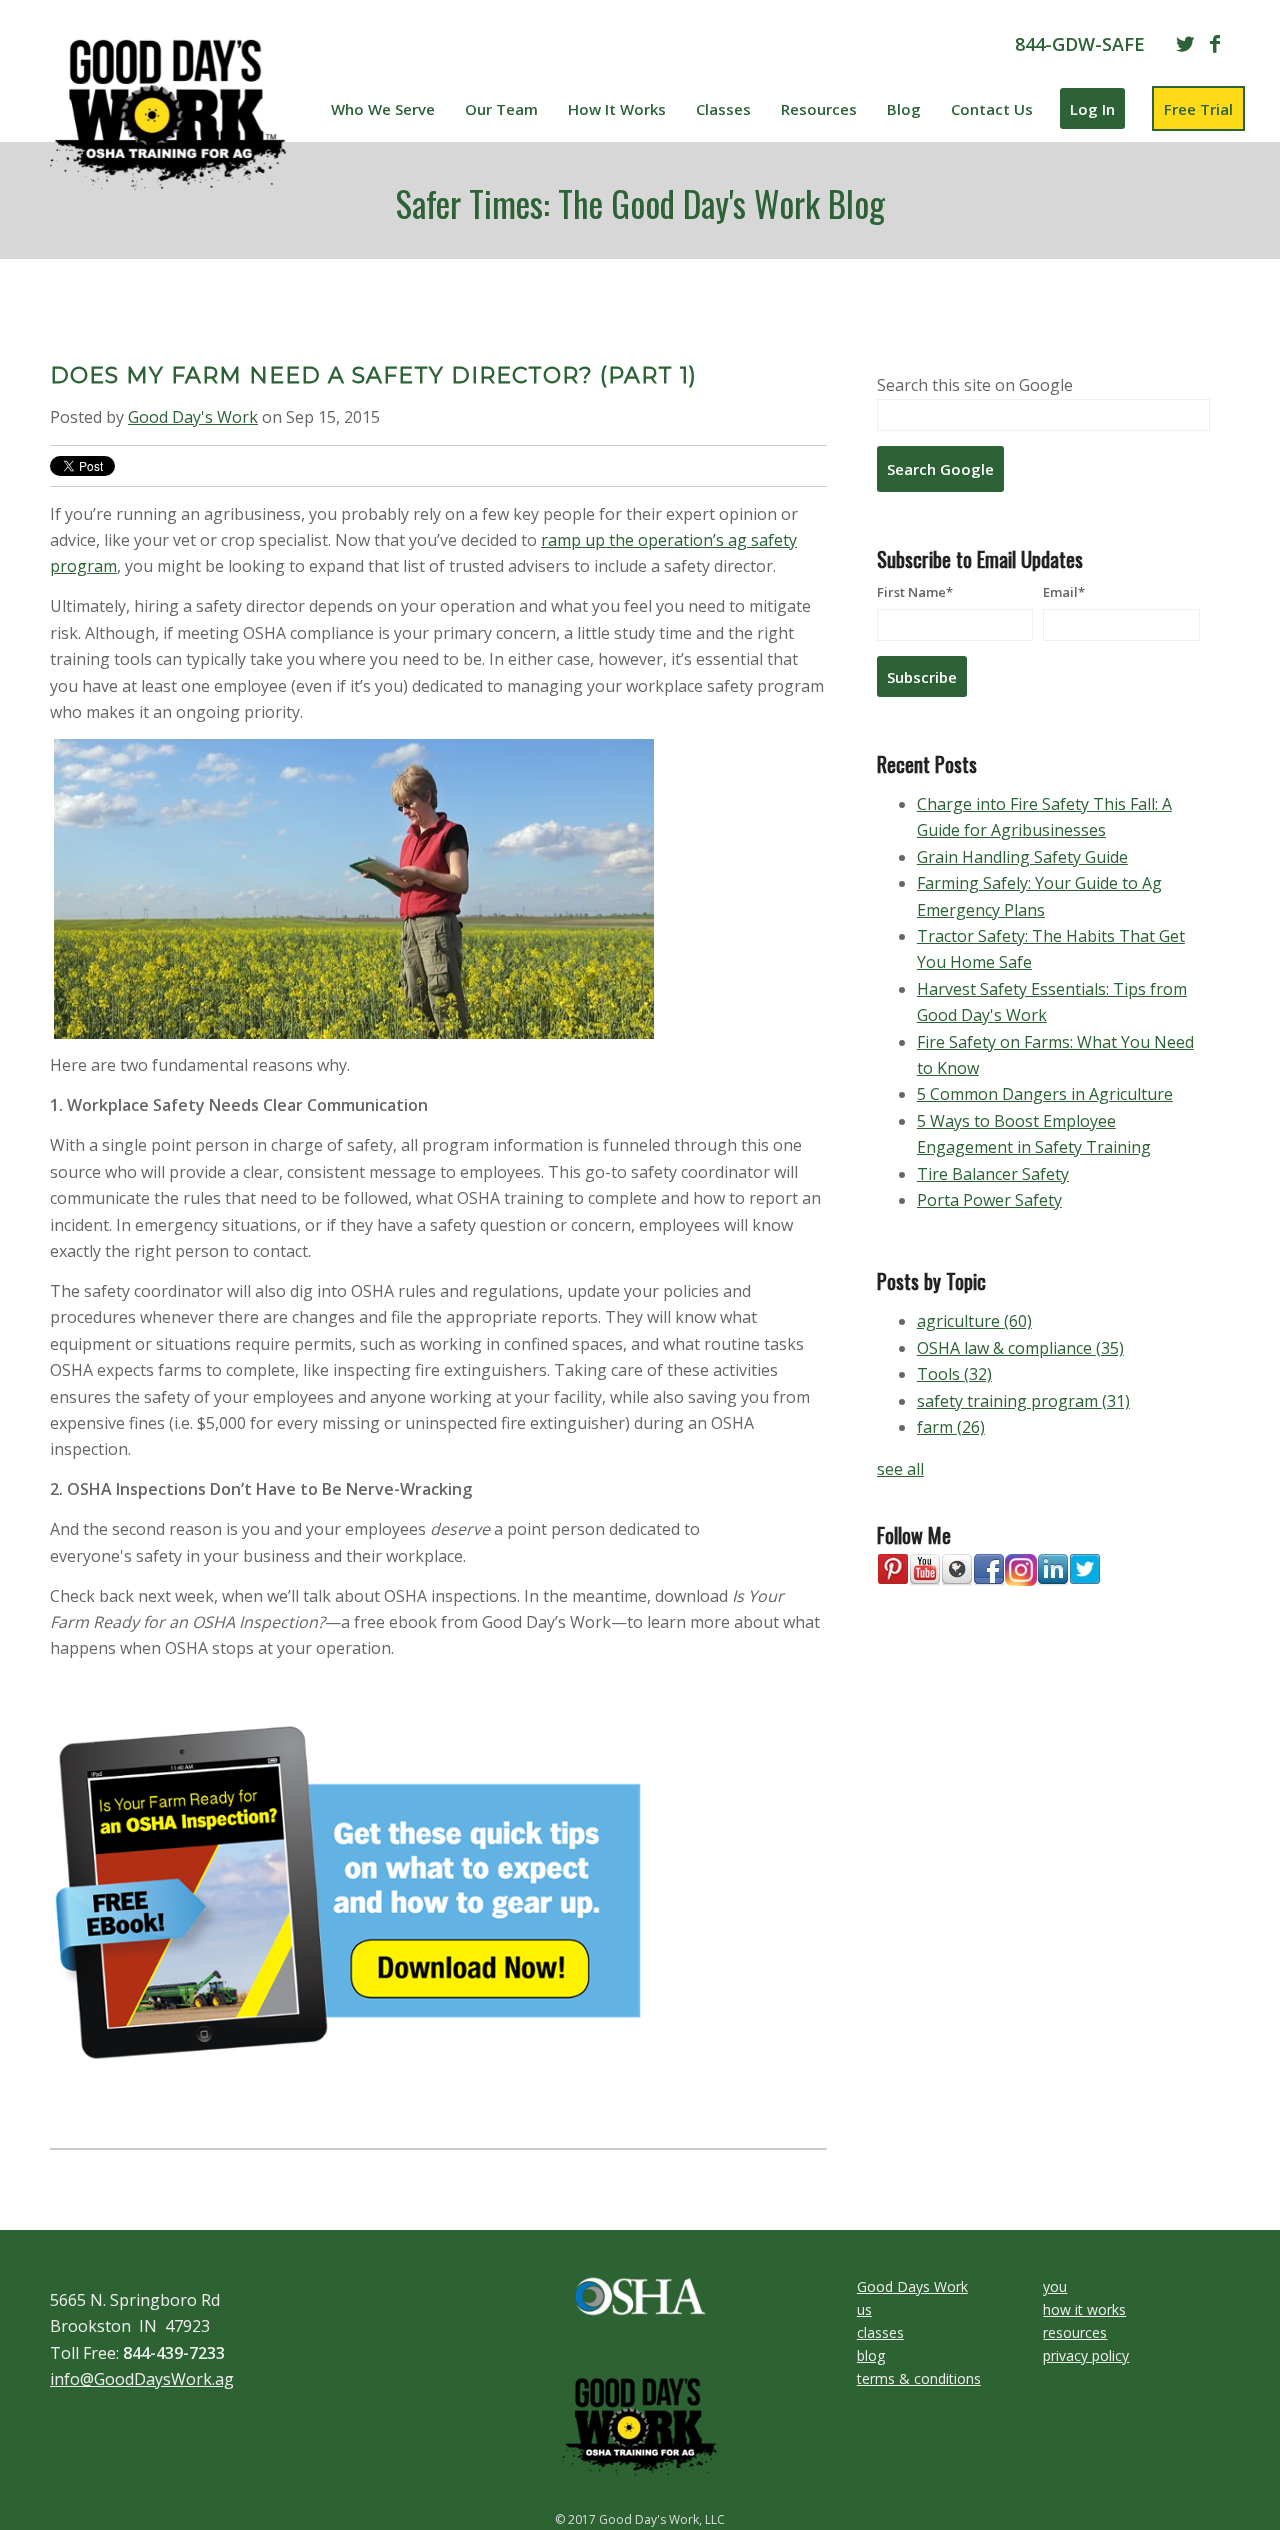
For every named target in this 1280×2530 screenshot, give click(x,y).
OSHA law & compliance (1020, 1348)
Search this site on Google (975, 385)
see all (900, 1469)
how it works (1084, 2309)
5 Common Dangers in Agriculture (1045, 1094)
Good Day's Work (193, 417)
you (1055, 2286)
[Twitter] (1185, 44)
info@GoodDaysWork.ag (142, 2379)
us (864, 2309)
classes (880, 2332)
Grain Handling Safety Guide (1022, 857)
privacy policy (1086, 2355)
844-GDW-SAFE (1080, 44)
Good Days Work (912, 2286)
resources (1075, 2332)
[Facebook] (1215, 44)
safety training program (1023, 1401)
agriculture (974, 1321)
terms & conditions (919, 2378)
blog (871, 2355)
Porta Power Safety (989, 1200)
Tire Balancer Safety (993, 1174)
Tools (954, 1374)
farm (951, 1427)
